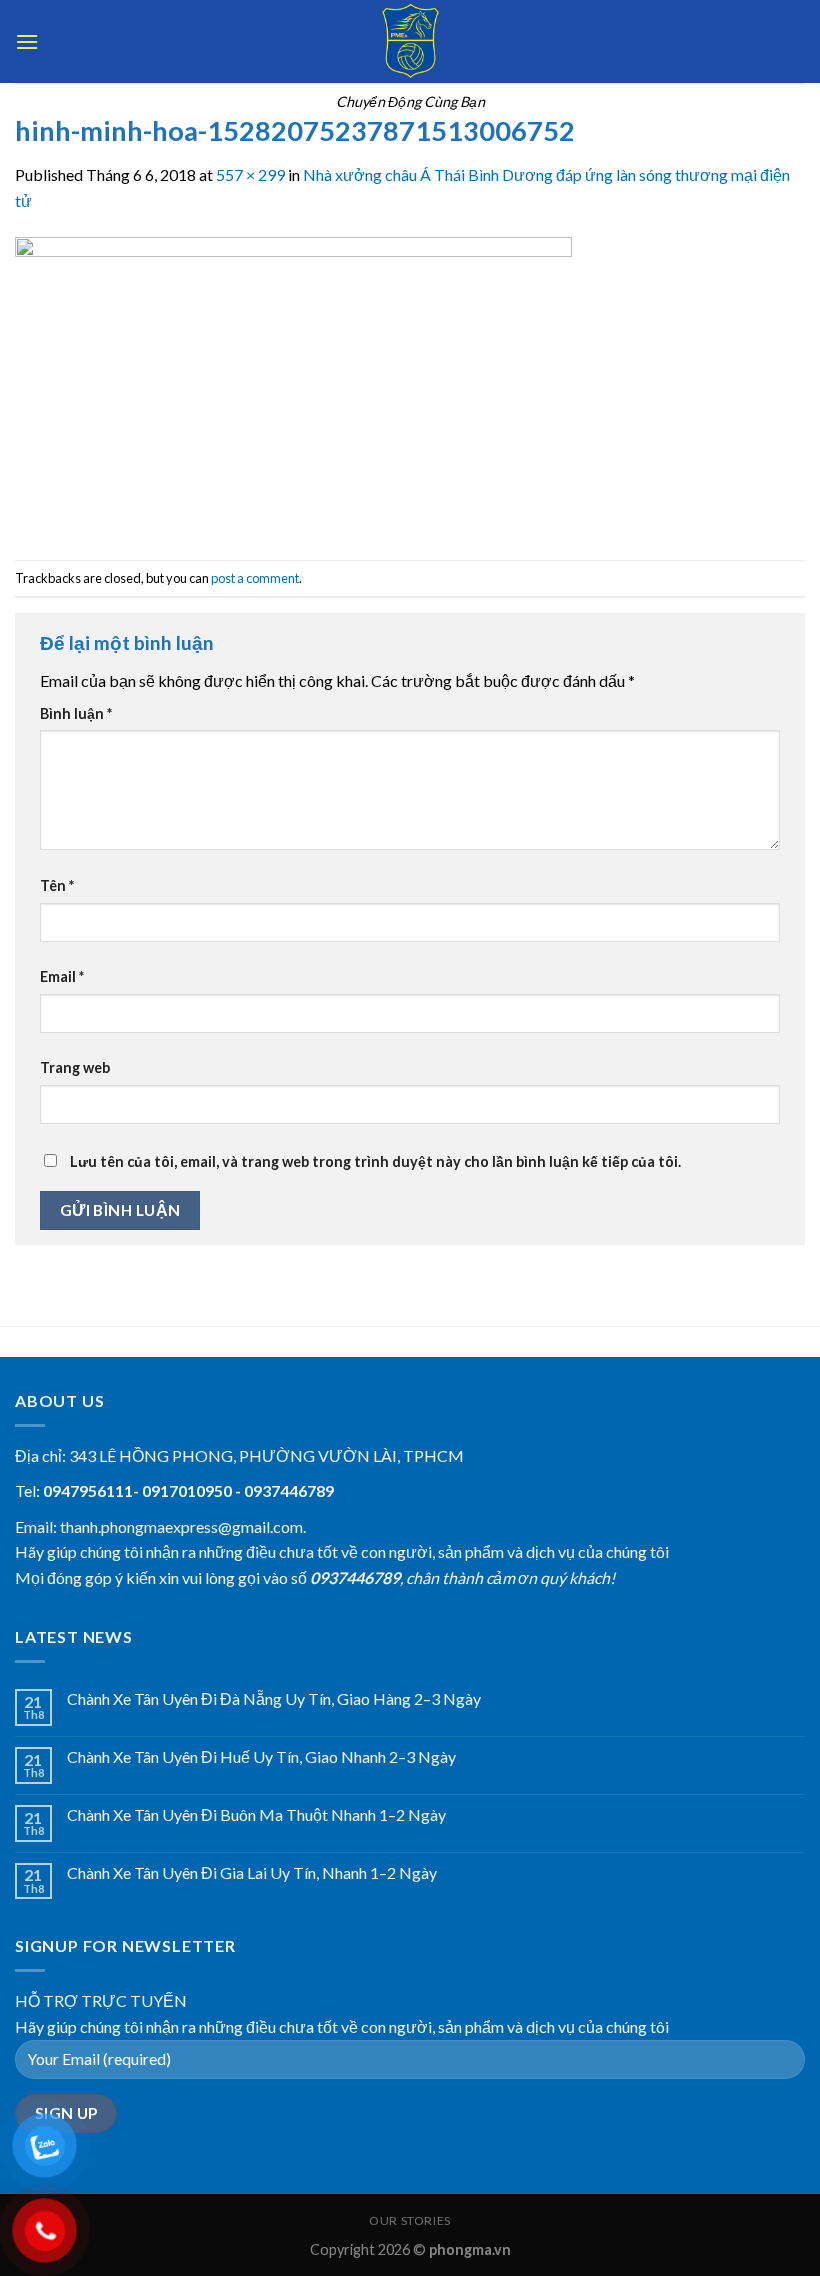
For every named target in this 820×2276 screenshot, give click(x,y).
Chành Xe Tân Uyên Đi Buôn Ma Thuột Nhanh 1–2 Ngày (256, 1814)
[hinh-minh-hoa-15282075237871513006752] (293, 384)
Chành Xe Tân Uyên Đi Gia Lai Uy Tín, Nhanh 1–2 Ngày (252, 1872)
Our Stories (410, 2220)
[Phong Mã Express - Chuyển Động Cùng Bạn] (410, 41)
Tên (57, 885)
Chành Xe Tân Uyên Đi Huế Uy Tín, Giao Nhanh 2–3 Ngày (261, 1756)
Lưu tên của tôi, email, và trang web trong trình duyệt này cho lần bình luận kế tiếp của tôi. (375, 1161)
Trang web (75, 1067)
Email (62, 976)
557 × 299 (250, 174)
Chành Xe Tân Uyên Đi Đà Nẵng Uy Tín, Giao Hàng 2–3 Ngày (274, 1698)
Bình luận (76, 713)
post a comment (255, 578)
